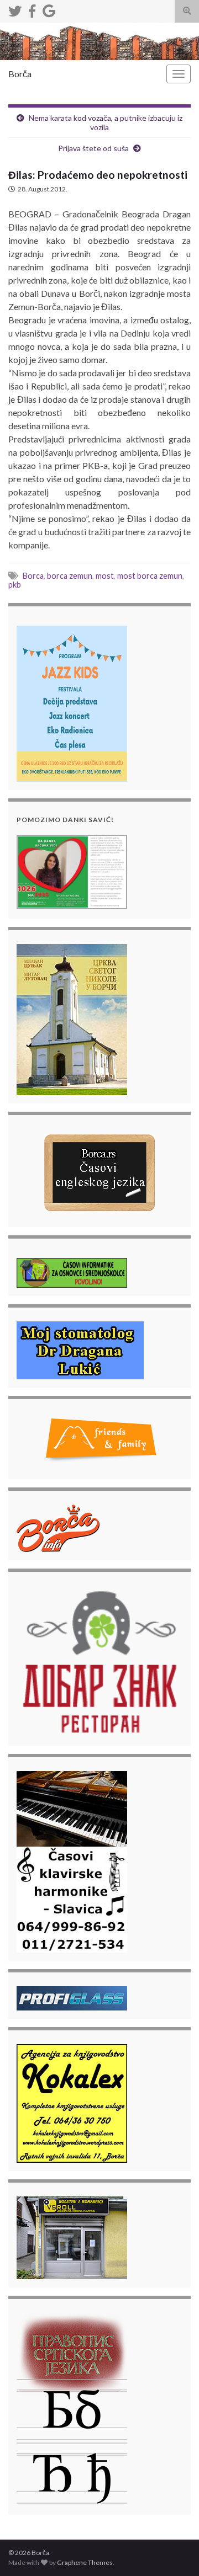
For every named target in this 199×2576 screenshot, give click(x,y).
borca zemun (70, 576)
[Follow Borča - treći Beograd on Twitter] (15, 9)
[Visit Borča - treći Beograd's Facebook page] (32, 9)
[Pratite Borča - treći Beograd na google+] (49, 9)
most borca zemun (150, 576)
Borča (20, 74)
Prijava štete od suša (93, 148)
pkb (15, 585)
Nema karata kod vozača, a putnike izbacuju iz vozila (106, 122)
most (105, 576)
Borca (33, 576)
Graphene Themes (85, 2562)
